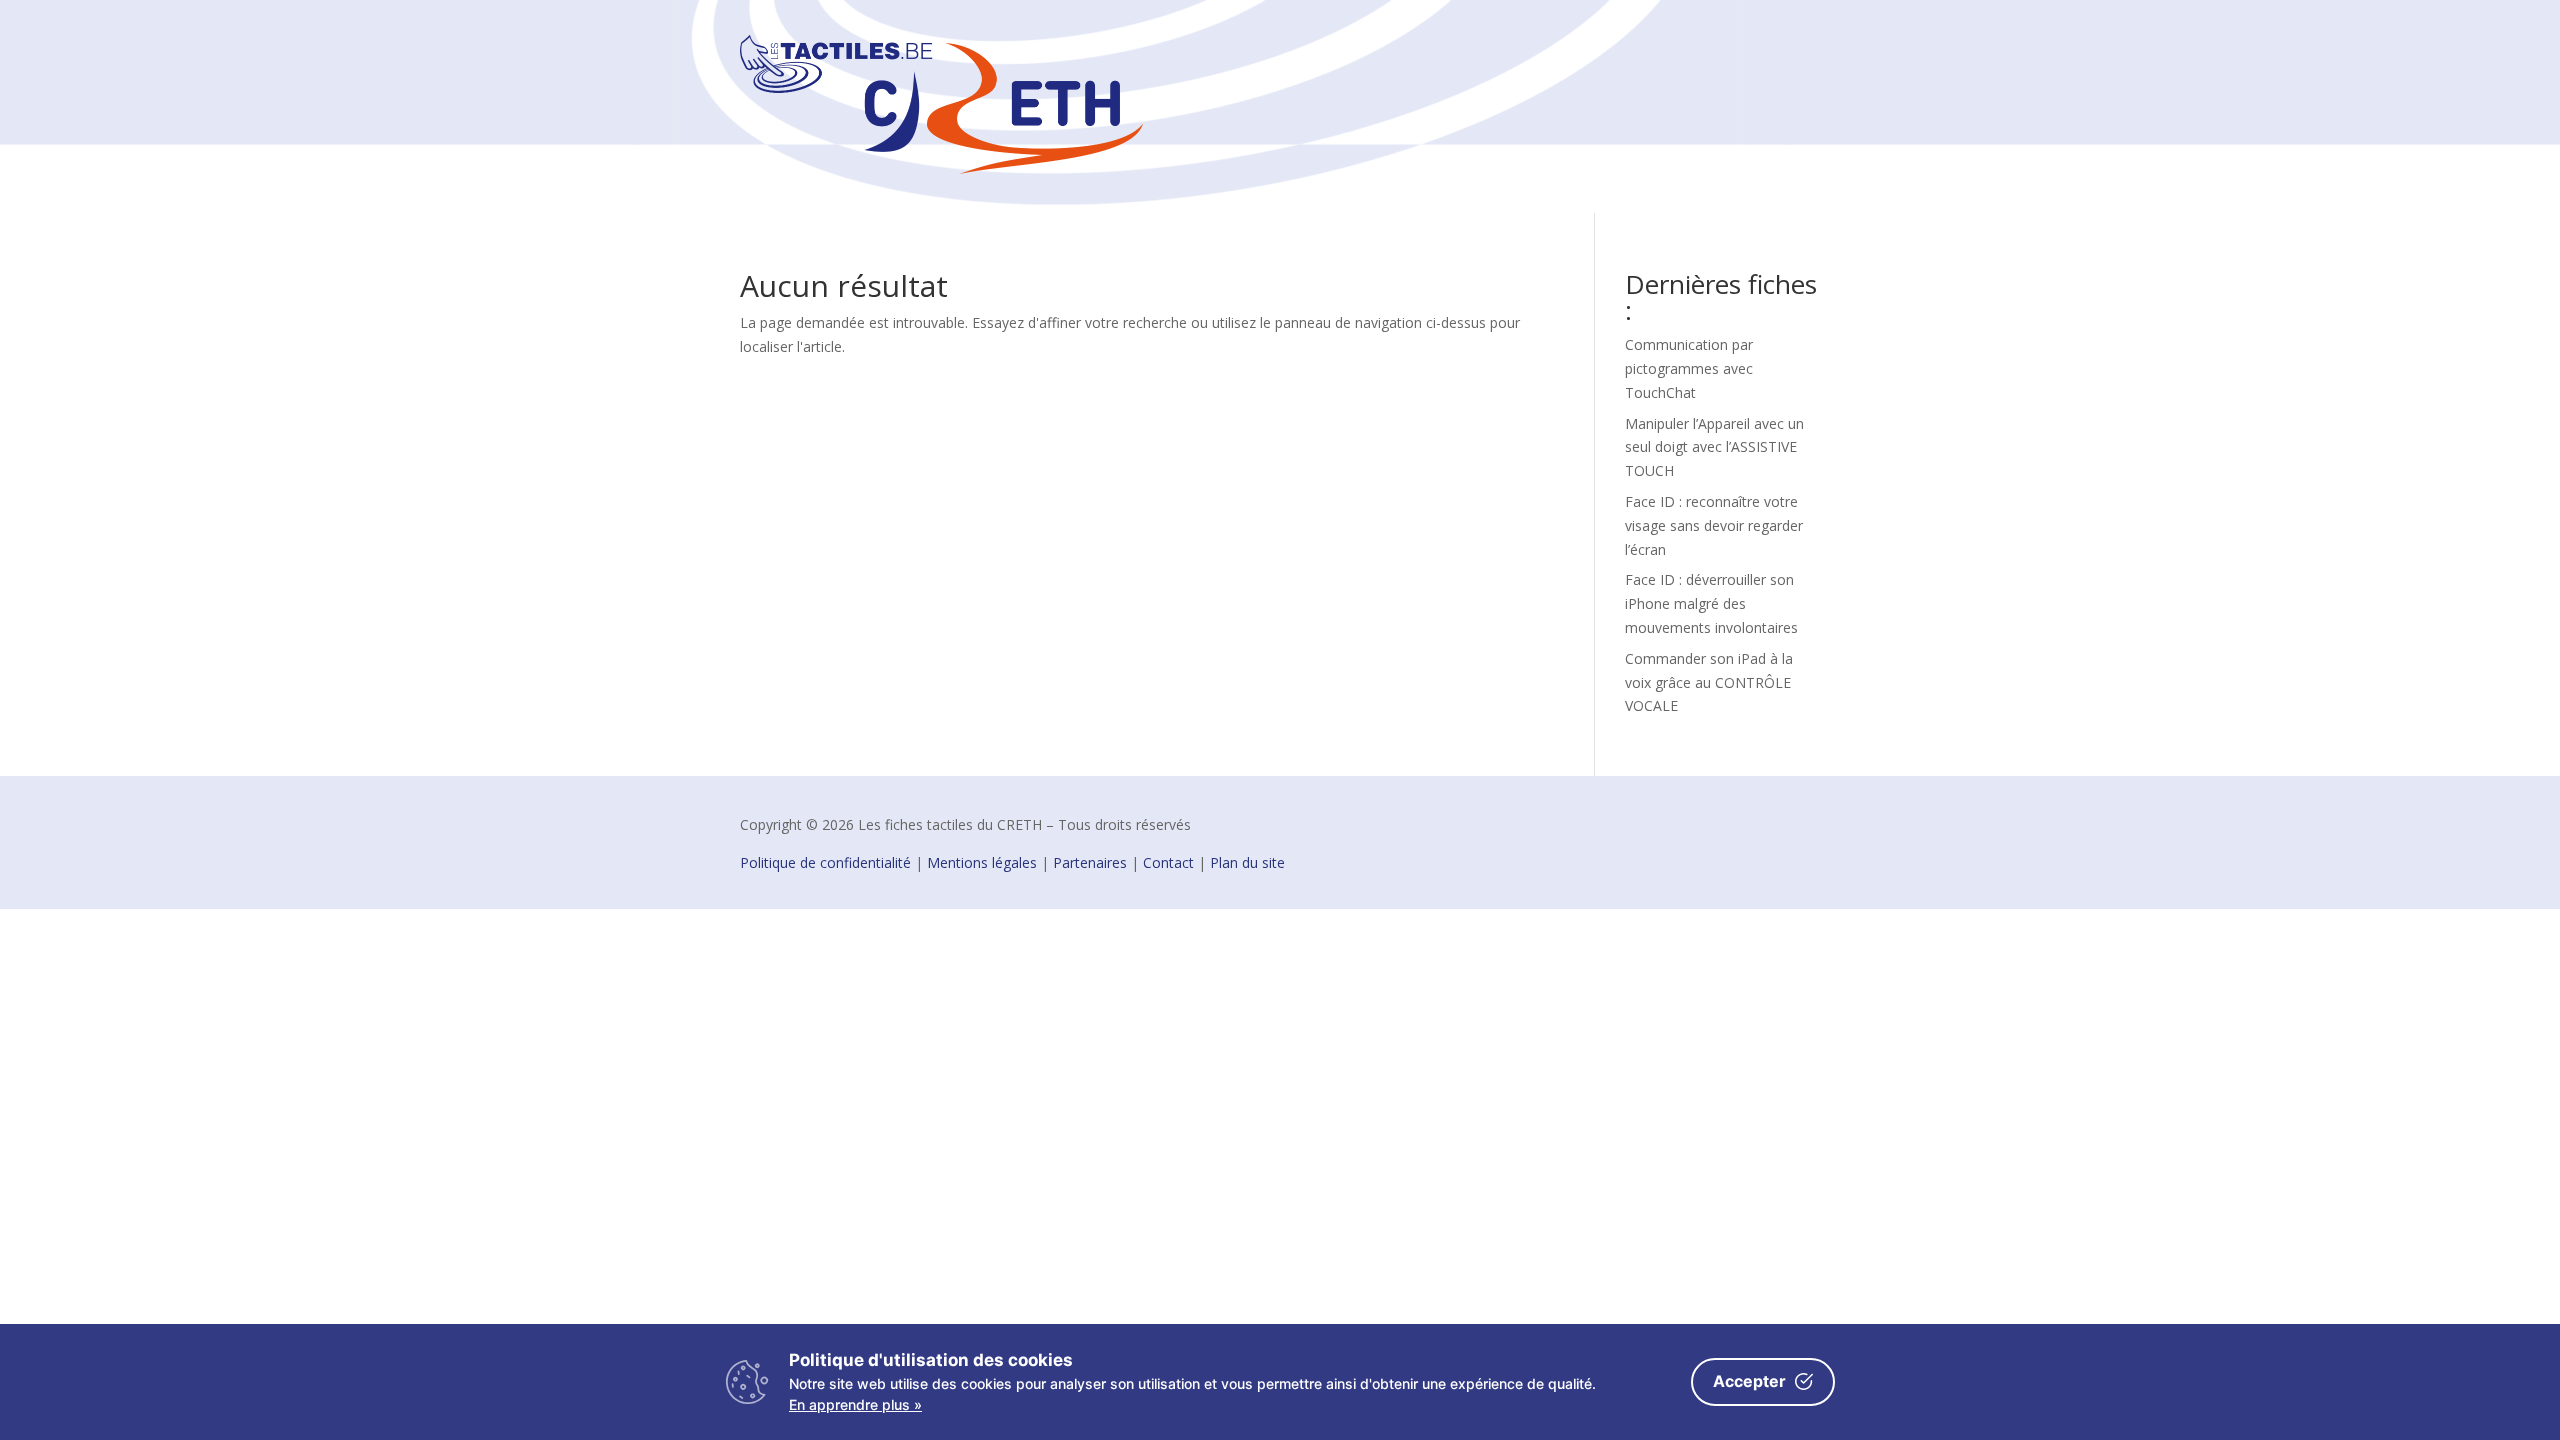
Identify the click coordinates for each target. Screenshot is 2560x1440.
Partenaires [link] (1090, 862)
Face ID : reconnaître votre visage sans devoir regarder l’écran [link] (1714, 525)
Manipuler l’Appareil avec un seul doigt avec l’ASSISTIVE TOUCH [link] (1714, 447)
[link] (941, 168)
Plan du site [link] (1247, 862)
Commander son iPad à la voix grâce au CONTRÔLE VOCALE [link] (1709, 682)
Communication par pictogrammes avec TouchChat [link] (1689, 368)
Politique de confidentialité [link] (825, 862)
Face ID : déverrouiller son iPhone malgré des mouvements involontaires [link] (1711, 603)
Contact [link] (1168, 862)
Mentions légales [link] (982, 862)
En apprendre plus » (855, 1404)
